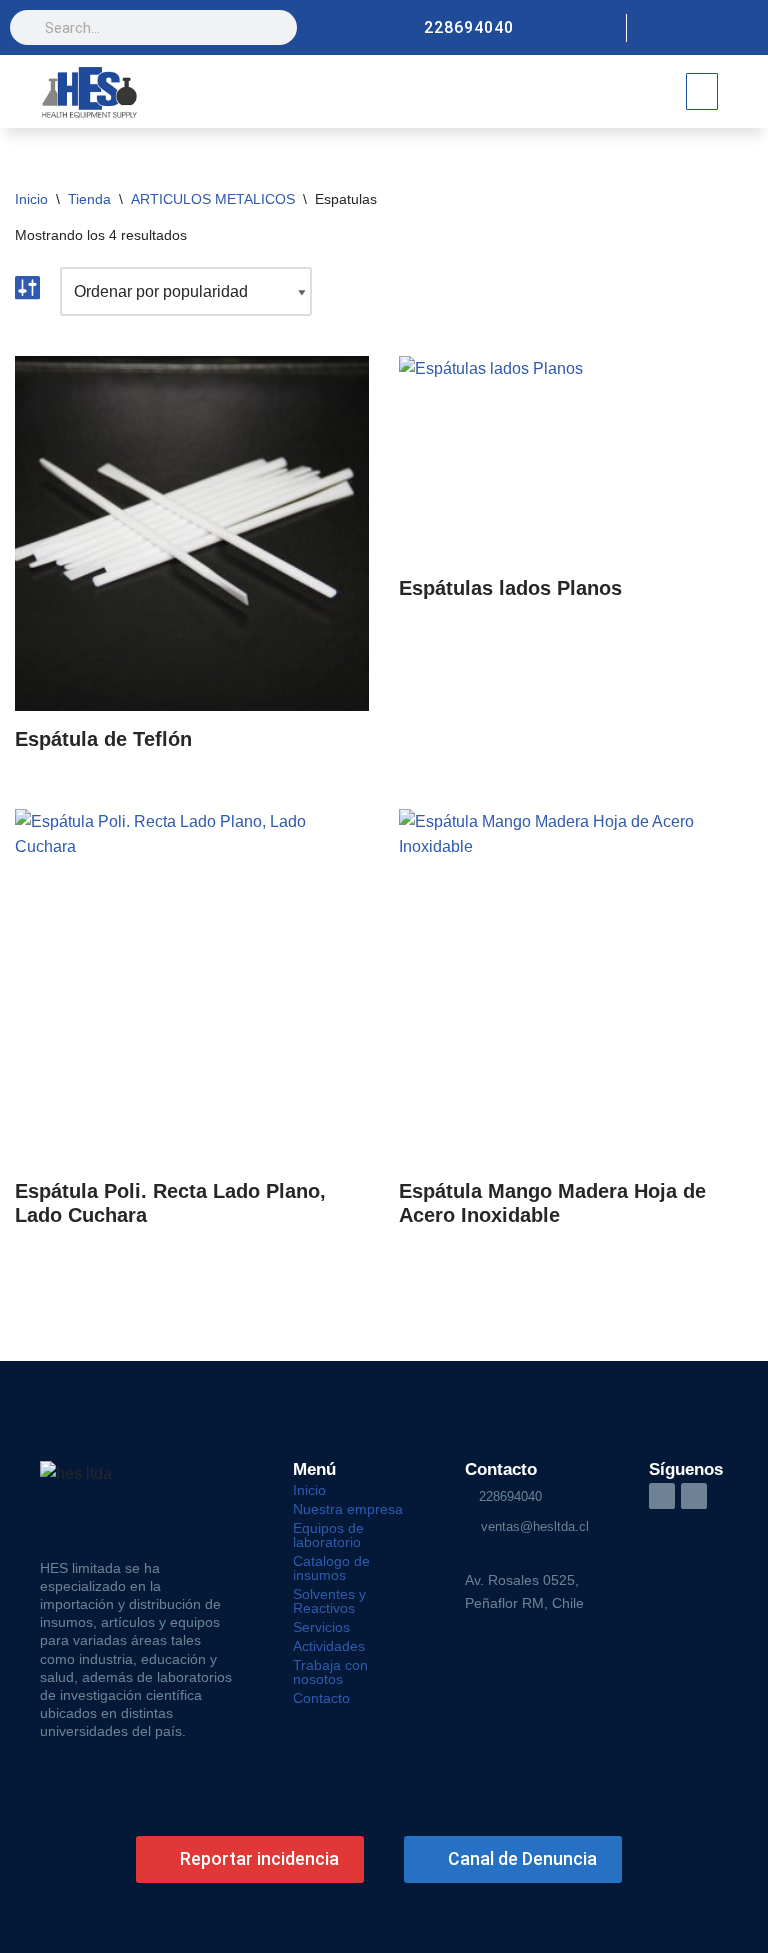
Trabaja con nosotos (330, 1672)
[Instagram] (710, 28)
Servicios (321, 1627)
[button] (702, 91)
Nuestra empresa (348, 1509)
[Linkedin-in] (662, 1496)
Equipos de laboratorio (328, 1535)
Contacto (321, 1698)
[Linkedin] (744, 28)
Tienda (89, 199)
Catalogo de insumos (331, 1568)
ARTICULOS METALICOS (213, 199)
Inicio (31, 199)
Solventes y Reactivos (329, 1601)
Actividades (329, 1646)
